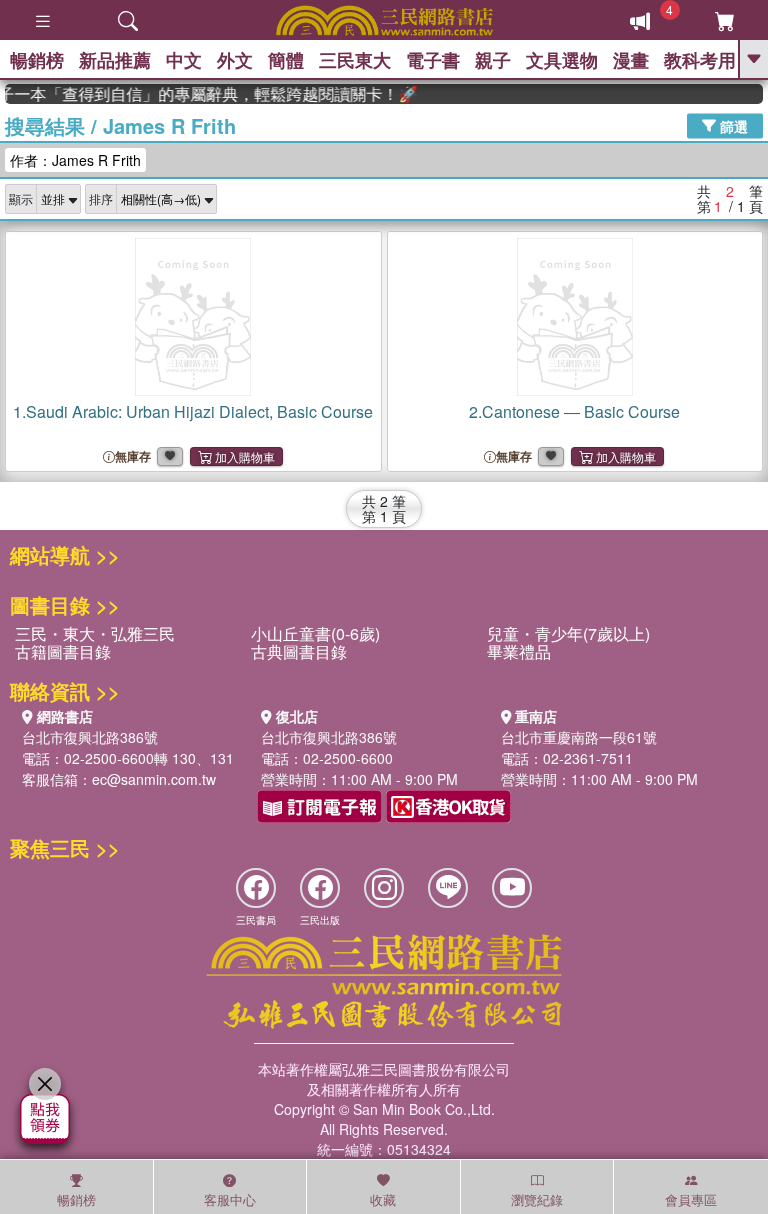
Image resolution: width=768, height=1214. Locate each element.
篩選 (732, 125)
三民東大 (355, 60)
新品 (115, 60)
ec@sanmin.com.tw (154, 779)
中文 (184, 60)
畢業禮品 (519, 651)
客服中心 (230, 1199)
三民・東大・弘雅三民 (95, 633)
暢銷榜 (37, 60)
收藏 (383, 1199)
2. (574, 411)
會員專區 (691, 1199)
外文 (235, 60)
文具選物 (562, 60)
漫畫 (631, 60)
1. (193, 411)
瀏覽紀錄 (537, 1199)
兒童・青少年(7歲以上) (568, 633)
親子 (493, 60)
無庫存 (133, 456)
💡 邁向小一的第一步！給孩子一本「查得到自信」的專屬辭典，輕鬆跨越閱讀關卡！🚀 (205, 94)
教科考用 (700, 60)
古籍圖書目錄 (63, 651)
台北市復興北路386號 (90, 737)
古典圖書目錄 (299, 651)
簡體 (286, 60)
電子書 (433, 60)
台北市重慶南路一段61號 (579, 737)
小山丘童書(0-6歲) (315, 633)
